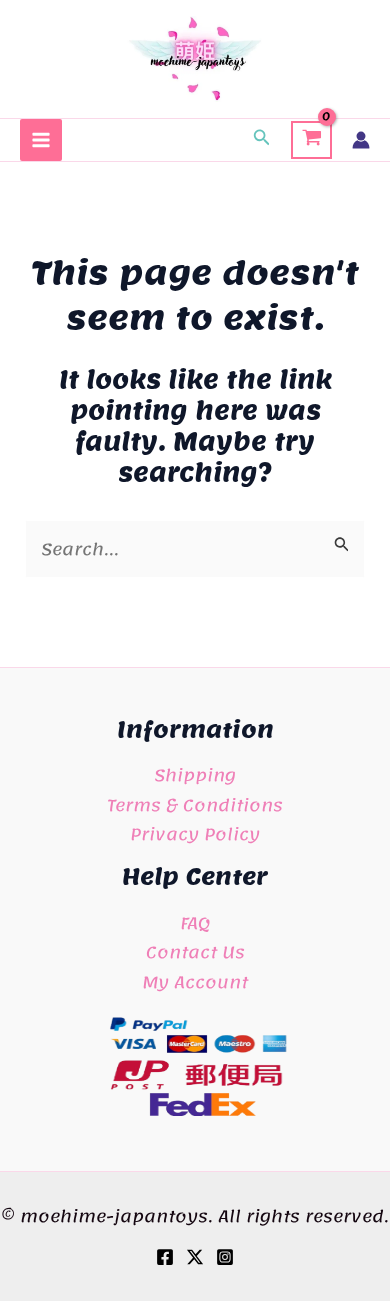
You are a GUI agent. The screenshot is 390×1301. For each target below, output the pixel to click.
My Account (195, 982)
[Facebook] (165, 1257)
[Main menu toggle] (41, 140)
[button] (262, 140)
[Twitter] (195, 1257)
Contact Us (195, 952)
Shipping (195, 775)
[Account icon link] (361, 140)
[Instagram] (225, 1257)
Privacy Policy (195, 834)
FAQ (195, 923)
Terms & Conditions (195, 805)
